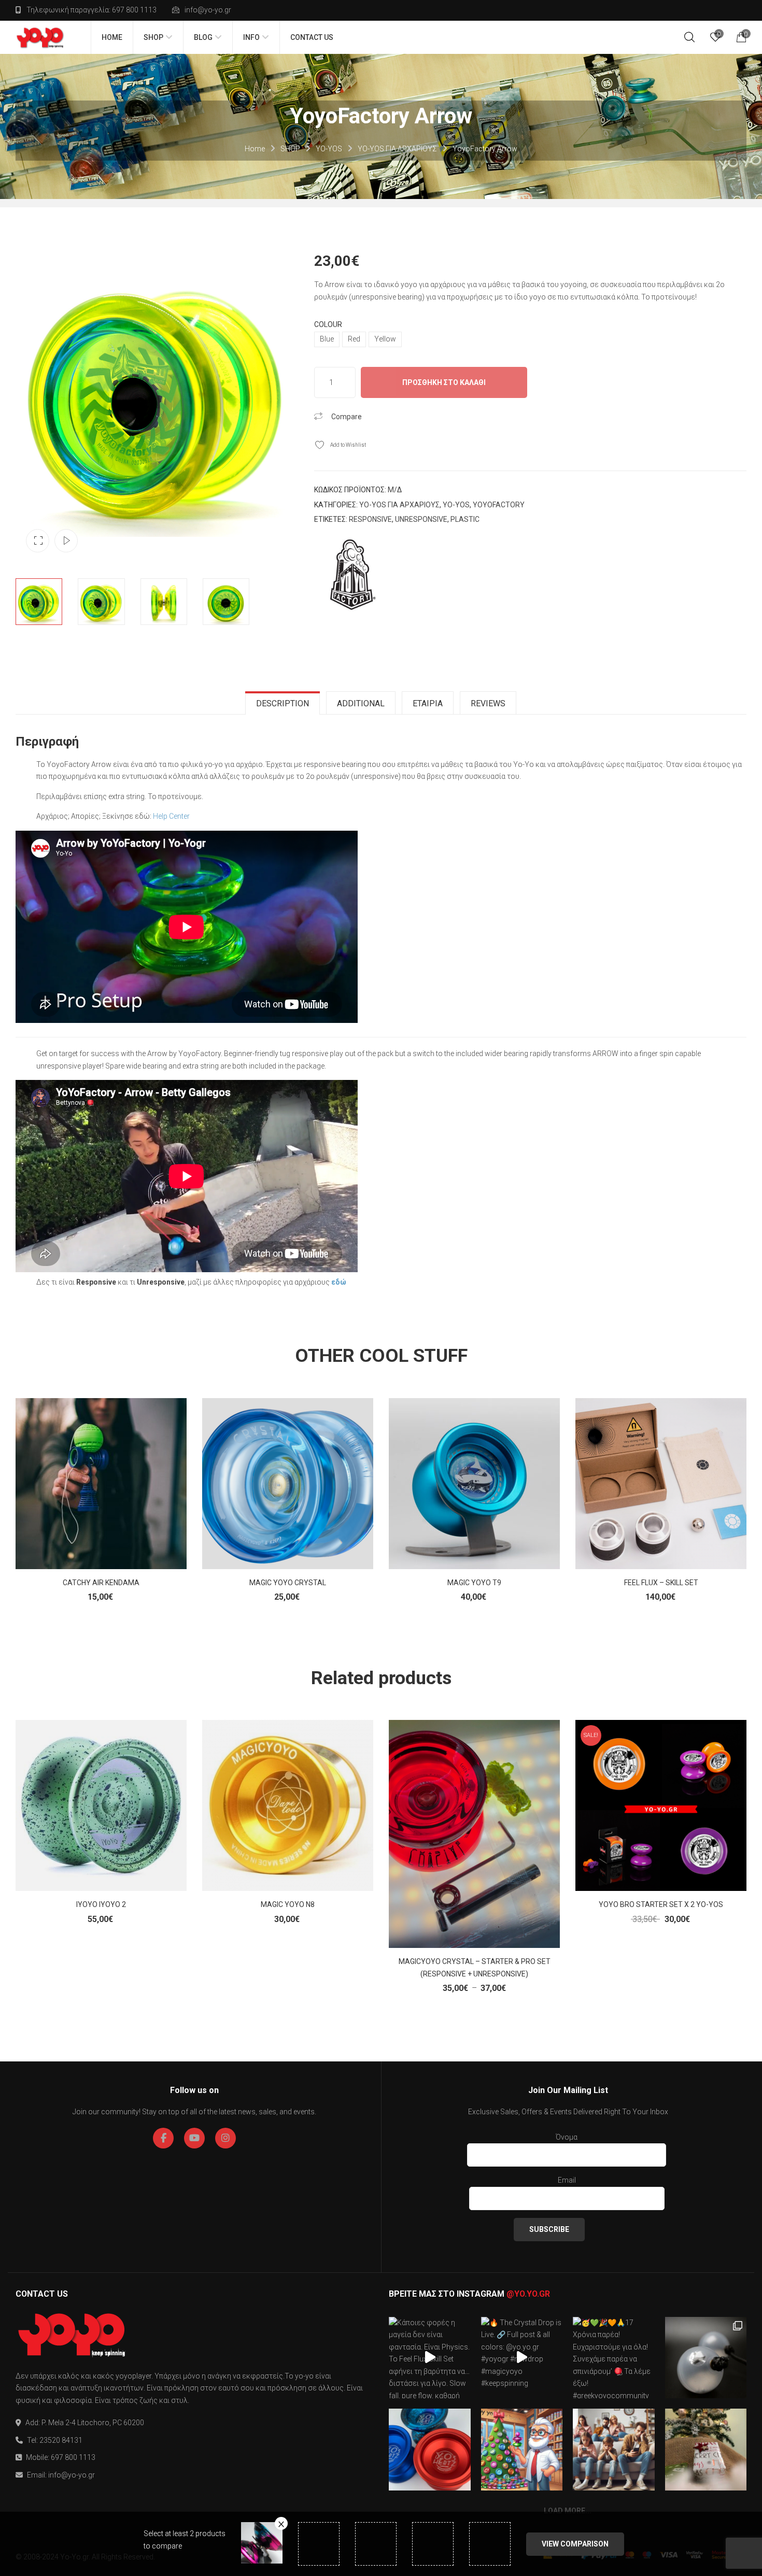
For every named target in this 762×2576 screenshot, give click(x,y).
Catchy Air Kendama (101, 1583)
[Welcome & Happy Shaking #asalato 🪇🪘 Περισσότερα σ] (706, 2358)
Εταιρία (428, 703)
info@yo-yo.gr (208, 10)
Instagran (225, 2138)
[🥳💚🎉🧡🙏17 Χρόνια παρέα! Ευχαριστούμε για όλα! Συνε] (614, 2358)
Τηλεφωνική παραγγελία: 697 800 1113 (91, 10)
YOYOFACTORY (499, 505)
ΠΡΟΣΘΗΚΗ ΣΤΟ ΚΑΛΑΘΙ (444, 382)
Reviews (488, 703)
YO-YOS (329, 149)
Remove (281, 2523)
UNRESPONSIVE (421, 519)
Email (567, 2180)
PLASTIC (465, 519)
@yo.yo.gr (528, 2294)
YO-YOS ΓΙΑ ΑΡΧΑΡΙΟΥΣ (397, 149)
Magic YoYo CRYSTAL (288, 1583)
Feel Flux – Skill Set (661, 1583)
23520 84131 (61, 2440)
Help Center (171, 816)
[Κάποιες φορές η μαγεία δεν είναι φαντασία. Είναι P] (430, 2358)
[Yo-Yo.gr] (40, 37)
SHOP (290, 149)
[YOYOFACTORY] (353, 575)
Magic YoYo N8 (288, 1904)
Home (255, 149)
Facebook (163, 2138)
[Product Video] (66, 541)
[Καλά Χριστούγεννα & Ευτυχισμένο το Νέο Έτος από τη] (522, 2450)
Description (283, 703)
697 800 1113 (73, 2457)
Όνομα (567, 2137)
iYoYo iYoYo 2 (101, 1904)
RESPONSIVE (370, 519)
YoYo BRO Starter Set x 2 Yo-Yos (661, 1904)
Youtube (194, 2138)
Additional (361, 703)
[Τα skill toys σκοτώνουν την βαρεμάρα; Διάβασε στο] (614, 2450)
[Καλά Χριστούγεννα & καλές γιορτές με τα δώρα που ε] (706, 2450)
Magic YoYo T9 (474, 1583)
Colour (328, 324)
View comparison (575, 2544)
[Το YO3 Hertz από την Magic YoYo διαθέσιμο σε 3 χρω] (430, 2450)
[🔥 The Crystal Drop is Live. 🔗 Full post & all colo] (522, 2358)
